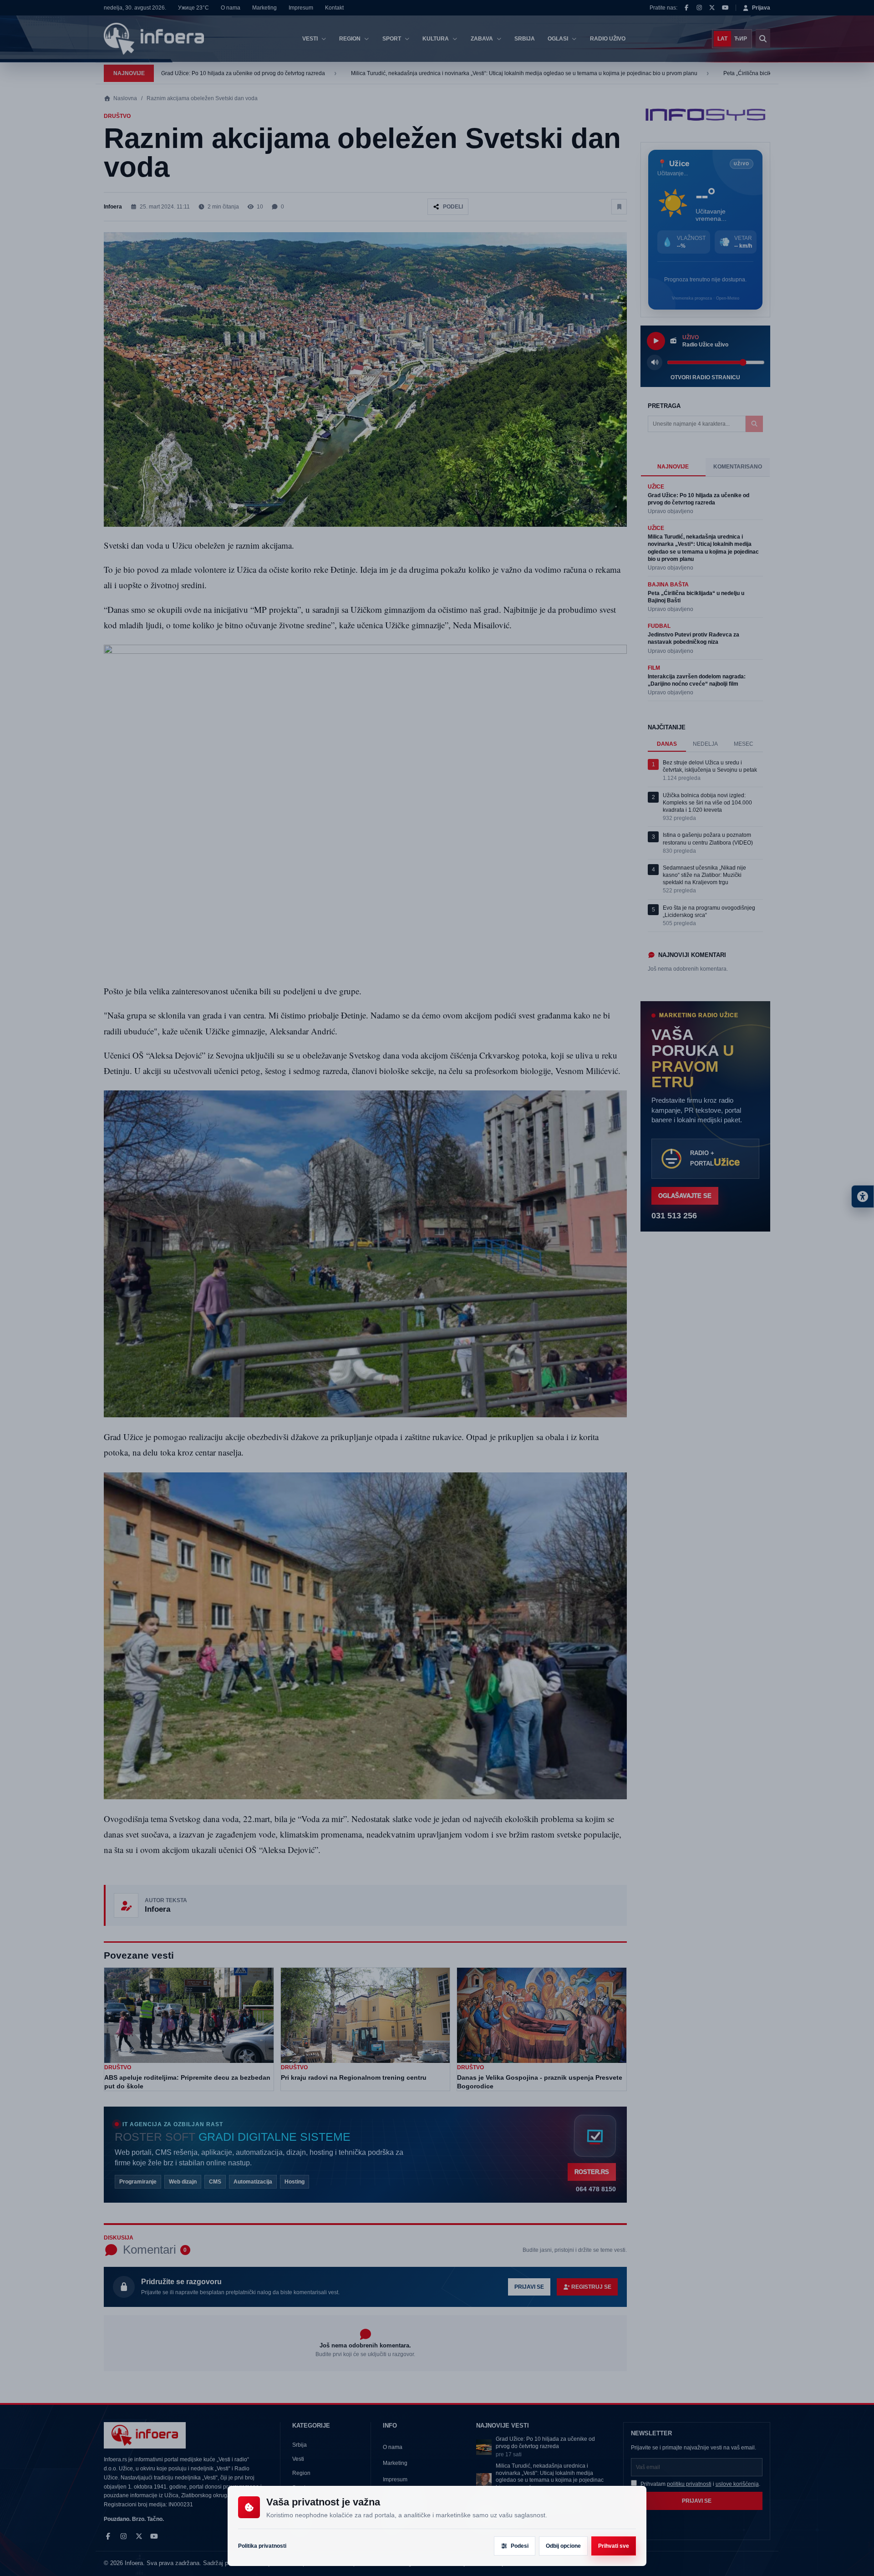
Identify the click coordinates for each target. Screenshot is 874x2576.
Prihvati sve (614, 2546)
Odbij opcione (563, 2546)
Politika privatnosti (262, 2546)
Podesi (520, 2546)
